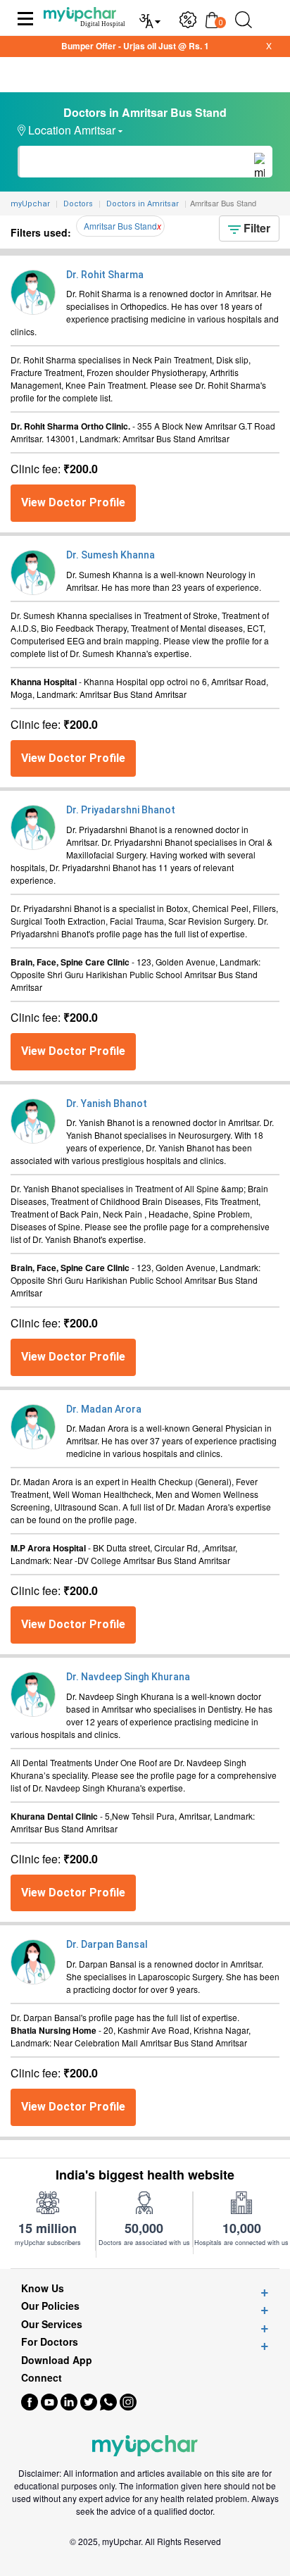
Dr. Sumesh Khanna (111, 555)
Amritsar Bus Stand (120, 226)
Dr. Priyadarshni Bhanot (121, 810)
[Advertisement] (145, 2558)
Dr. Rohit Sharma (105, 275)
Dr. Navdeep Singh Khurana (128, 1677)
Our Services (52, 2324)
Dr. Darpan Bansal (107, 1944)
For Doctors (50, 2342)
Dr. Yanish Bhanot (107, 1103)
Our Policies (50, 2306)
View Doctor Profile (73, 502)
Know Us (43, 2288)
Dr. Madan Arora (104, 1409)
